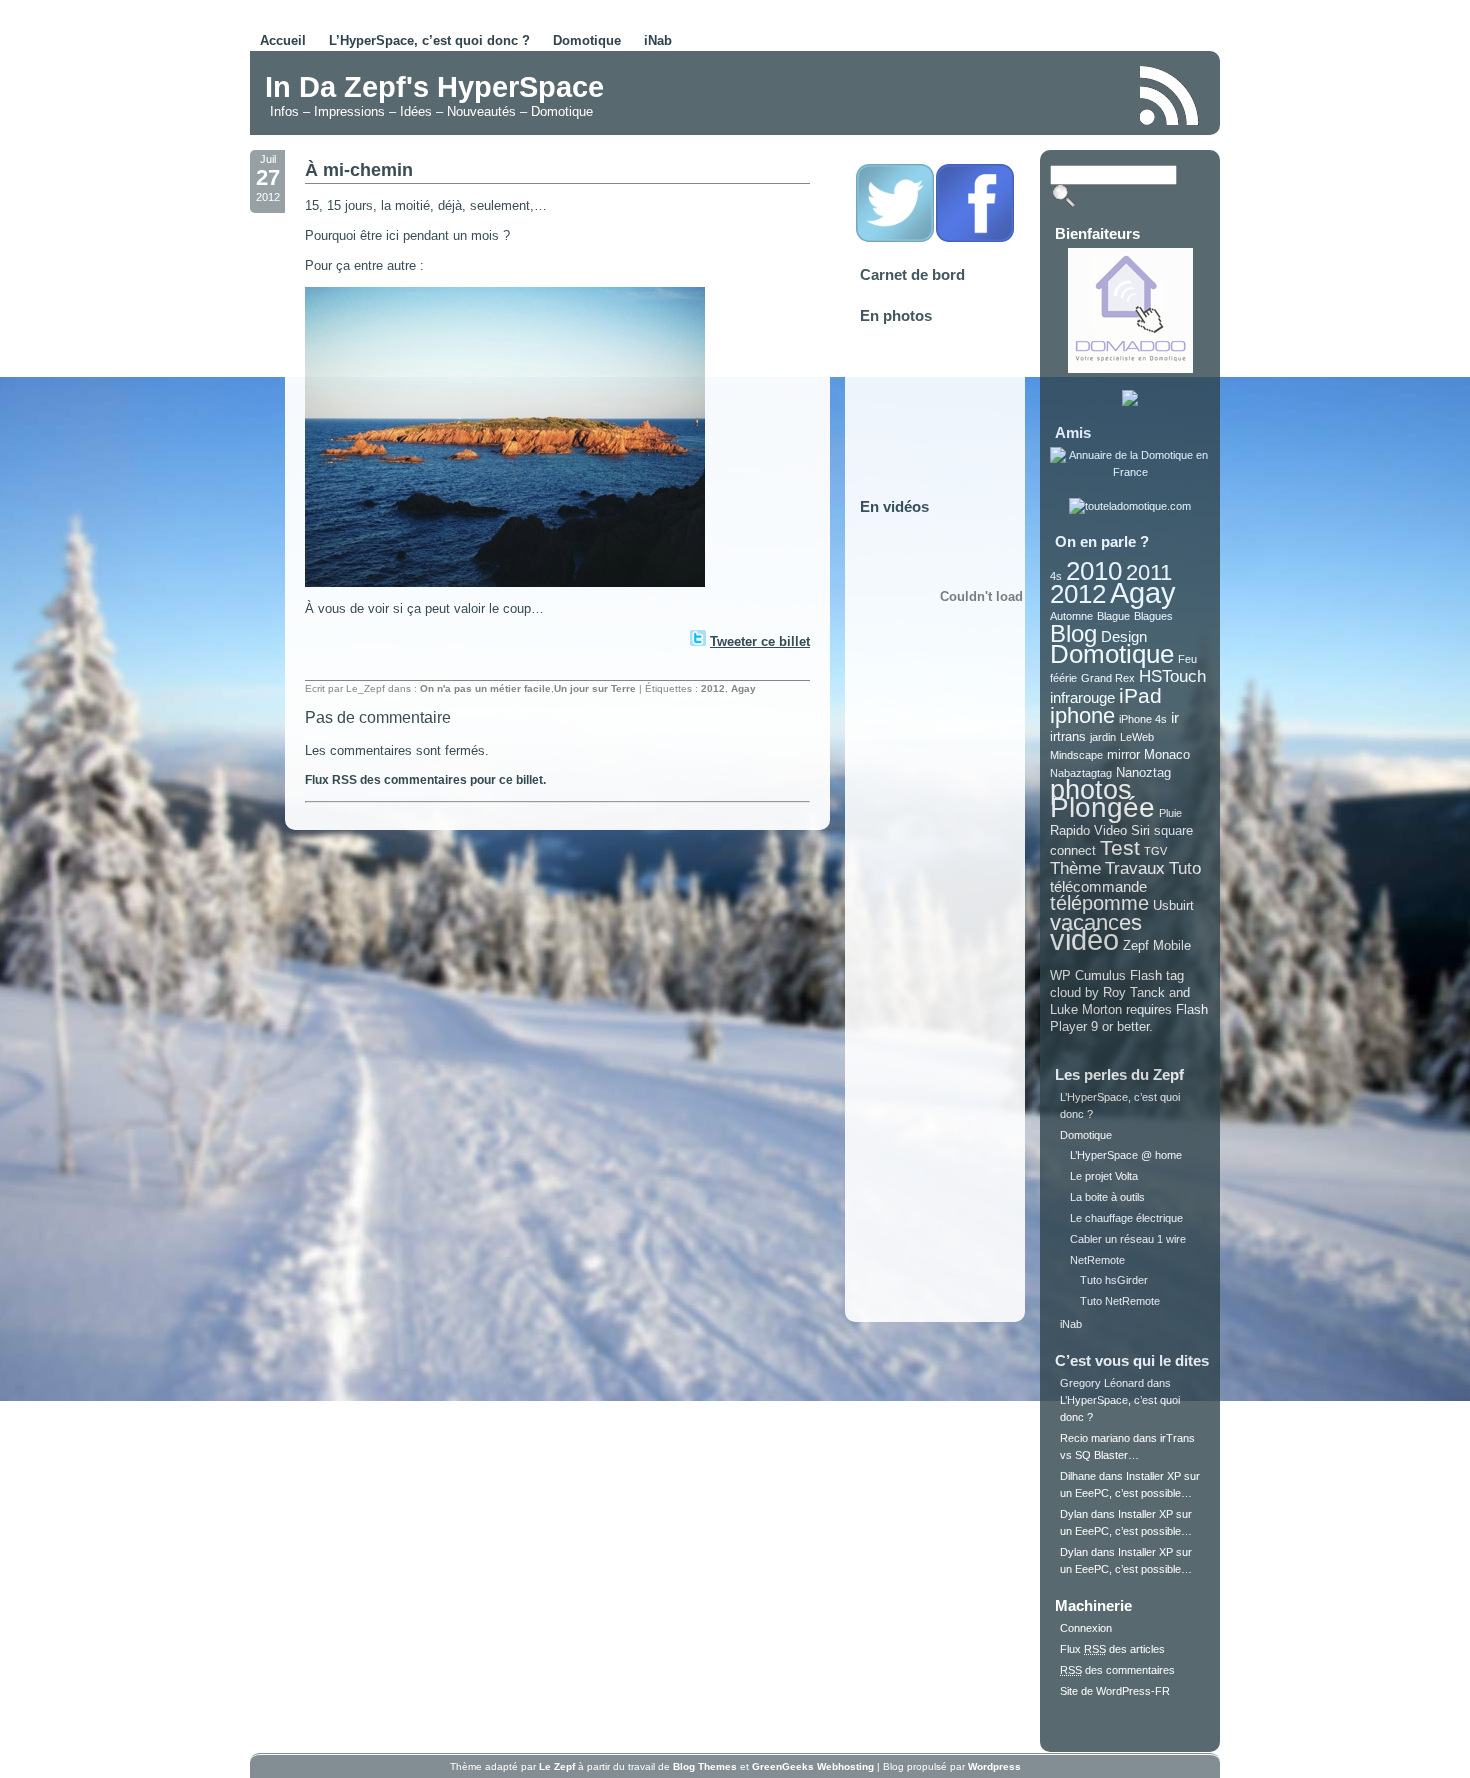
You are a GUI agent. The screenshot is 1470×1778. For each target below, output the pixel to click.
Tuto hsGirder (1114, 1280)
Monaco (1167, 754)
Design (1124, 636)
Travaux (1135, 868)
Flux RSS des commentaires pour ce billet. (425, 780)
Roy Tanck (1134, 992)
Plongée (1102, 807)
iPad (1140, 695)
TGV (1155, 851)
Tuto (1185, 868)
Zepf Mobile (1157, 945)
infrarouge (1082, 697)
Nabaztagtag (1081, 773)
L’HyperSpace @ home (1126, 1155)
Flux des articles (1112, 1649)
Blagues (1153, 616)
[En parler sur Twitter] (697, 641)
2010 (1094, 571)
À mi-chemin (359, 170)
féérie (1063, 678)
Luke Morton (1086, 1009)
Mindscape (1076, 755)
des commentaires (1117, 1670)
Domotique (587, 40)
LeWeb (1137, 737)
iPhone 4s (1143, 719)
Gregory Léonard (1102, 1383)
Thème (1075, 868)
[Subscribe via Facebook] (975, 239)
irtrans (1068, 736)
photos (1091, 790)
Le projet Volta (1104, 1176)
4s (1056, 576)
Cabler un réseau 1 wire (1128, 1239)
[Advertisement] (889, 94)
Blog (1073, 633)
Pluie (1170, 813)
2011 (1149, 572)
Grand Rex (1108, 678)
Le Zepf (557, 1766)
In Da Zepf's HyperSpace (434, 87)
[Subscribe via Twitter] (895, 239)
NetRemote (1097, 1260)
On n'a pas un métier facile (485, 688)
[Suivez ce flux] (1170, 95)
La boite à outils (1107, 1197)
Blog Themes (705, 1766)
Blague (1113, 616)
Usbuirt (1173, 905)
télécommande (1098, 886)
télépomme (1099, 903)
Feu (1187, 659)
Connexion (1086, 1628)
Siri (1140, 830)
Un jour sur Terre (595, 688)
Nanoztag (1143, 772)
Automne (1071, 616)
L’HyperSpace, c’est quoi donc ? (429, 40)
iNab (658, 40)
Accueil (283, 40)
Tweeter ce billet (760, 641)
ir (1175, 717)
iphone (1082, 715)
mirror (1123, 754)
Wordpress (994, 1766)
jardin (1103, 737)
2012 (713, 688)
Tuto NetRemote (1120, 1301)
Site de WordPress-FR (1115, 1691)
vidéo (1084, 939)
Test (1120, 847)
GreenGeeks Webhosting (813, 1766)
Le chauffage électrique (1126, 1218)
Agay (743, 688)
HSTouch (1172, 676)
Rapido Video (1088, 830)
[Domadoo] (1130, 369)
